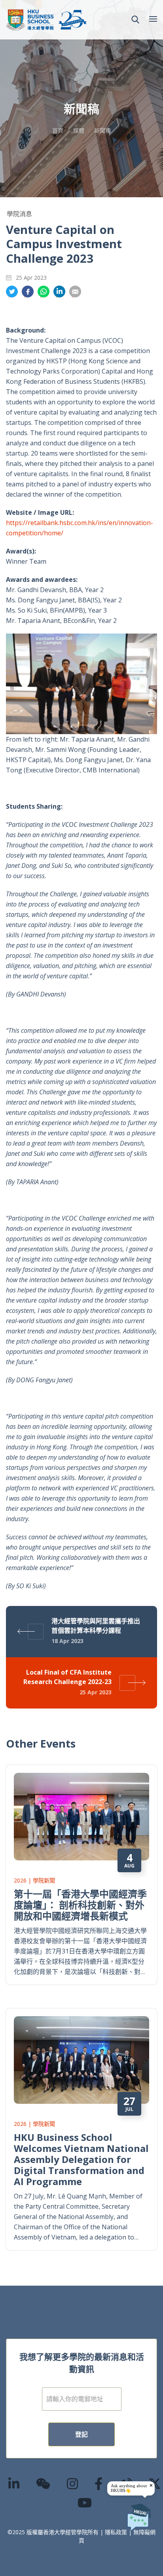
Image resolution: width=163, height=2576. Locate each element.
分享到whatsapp (44, 292)
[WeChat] (44, 2483)
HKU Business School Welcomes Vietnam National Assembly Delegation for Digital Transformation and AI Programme (81, 2159)
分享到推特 (12, 292)
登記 (81, 2434)
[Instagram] (73, 2483)
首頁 (58, 130)
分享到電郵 (75, 292)
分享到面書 (28, 292)
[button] (135, 20)
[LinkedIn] (14, 2483)
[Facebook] (99, 2483)
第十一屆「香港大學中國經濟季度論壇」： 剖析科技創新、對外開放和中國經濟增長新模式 (80, 1905)
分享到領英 (59, 292)
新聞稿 (102, 130)
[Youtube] (85, 2502)
